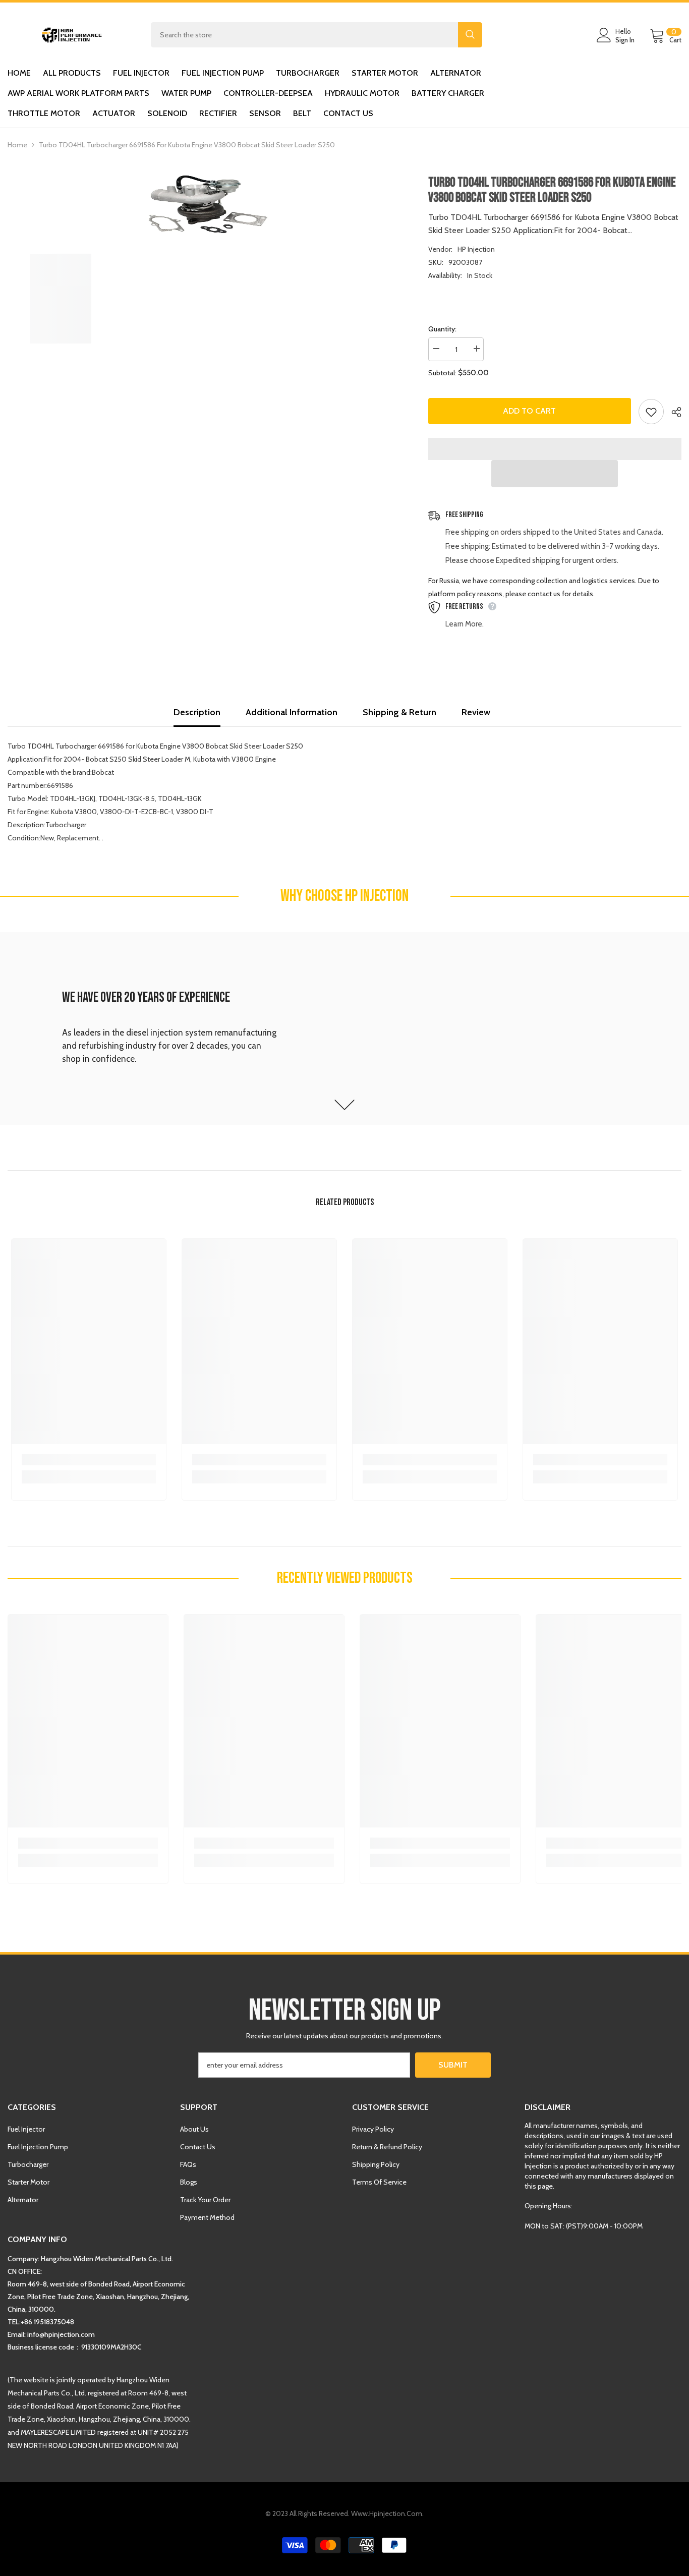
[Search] (317, 35)
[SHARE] (673, 412)
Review (476, 712)
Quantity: (442, 329)
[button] (555, 474)
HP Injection (476, 249)
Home (17, 145)
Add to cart (529, 411)
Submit (453, 2065)
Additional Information (292, 712)
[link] (344, 1028)
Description (197, 712)
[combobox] (304, 35)
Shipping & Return (399, 712)
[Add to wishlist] (651, 412)
